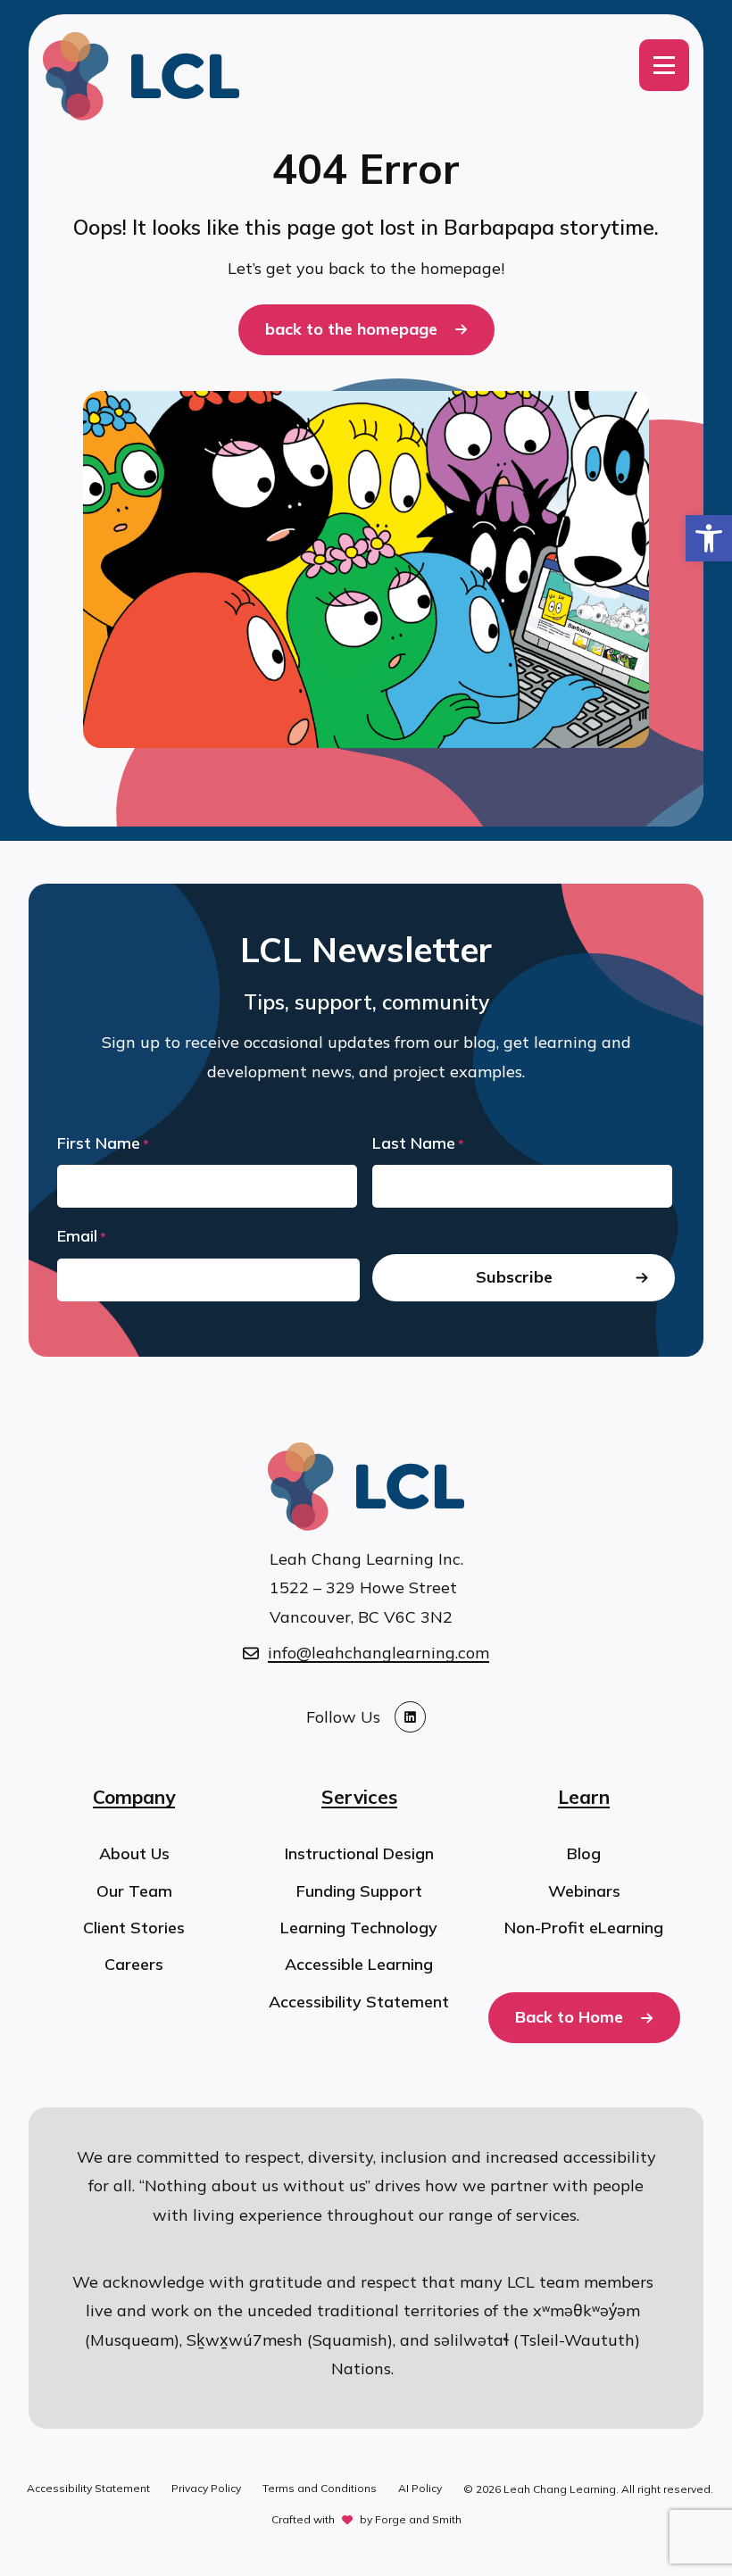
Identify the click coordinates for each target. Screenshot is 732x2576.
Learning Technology (359, 1928)
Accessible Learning (359, 1964)
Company (134, 1797)
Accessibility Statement (359, 2002)
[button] (709, 538)
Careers (134, 1964)
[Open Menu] (664, 65)
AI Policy (420, 2488)
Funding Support (359, 1891)
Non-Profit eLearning (584, 1928)
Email (82, 1236)
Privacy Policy (206, 2488)
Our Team (134, 1891)
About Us (134, 1853)
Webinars (584, 1891)
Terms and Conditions (320, 2488)
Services (359, 1797)
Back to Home (569, 2017)
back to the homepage (351, 329)
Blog (584, 1853)
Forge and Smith (418, 2519)
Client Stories (134, 1928)
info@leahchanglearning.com (378, 1653)
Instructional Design (359, 1853)
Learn (584, 1797)
